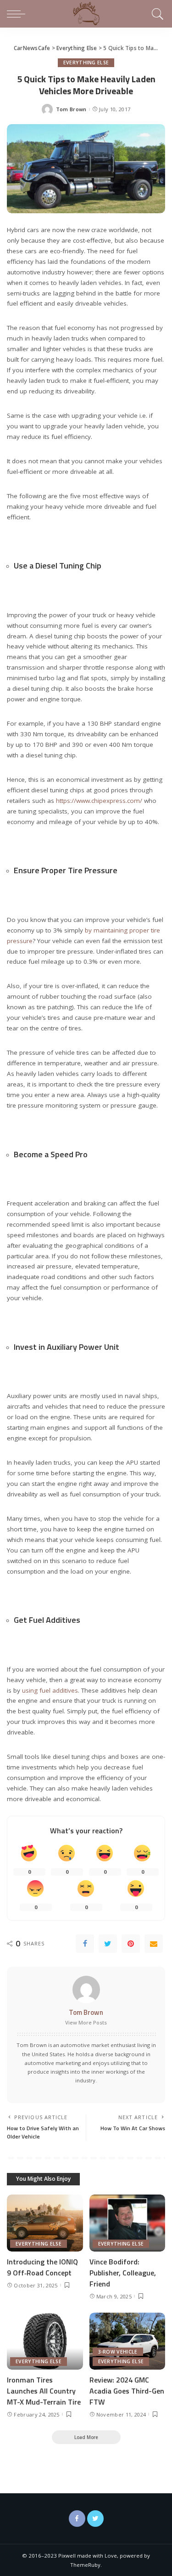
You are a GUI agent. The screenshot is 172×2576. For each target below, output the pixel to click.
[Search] (156, 14)
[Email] (154, 1944)
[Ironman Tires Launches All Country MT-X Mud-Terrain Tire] (45, 2341)
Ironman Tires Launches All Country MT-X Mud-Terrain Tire (44, 2391)
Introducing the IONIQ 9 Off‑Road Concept (42, 2267)
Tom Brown (71, 109)
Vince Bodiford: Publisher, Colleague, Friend (123, 2273)
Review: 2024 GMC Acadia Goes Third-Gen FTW (127, 2391)
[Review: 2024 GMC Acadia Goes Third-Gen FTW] (128, 2341)
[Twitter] (108, 1944)
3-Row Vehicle (118, 2352)
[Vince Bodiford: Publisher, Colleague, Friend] (128, 2223)
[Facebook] (85, 1944)
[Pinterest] (131, 1944)
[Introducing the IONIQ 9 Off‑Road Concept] (45, 2223)
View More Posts (86, 2022)
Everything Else (86, 63)
